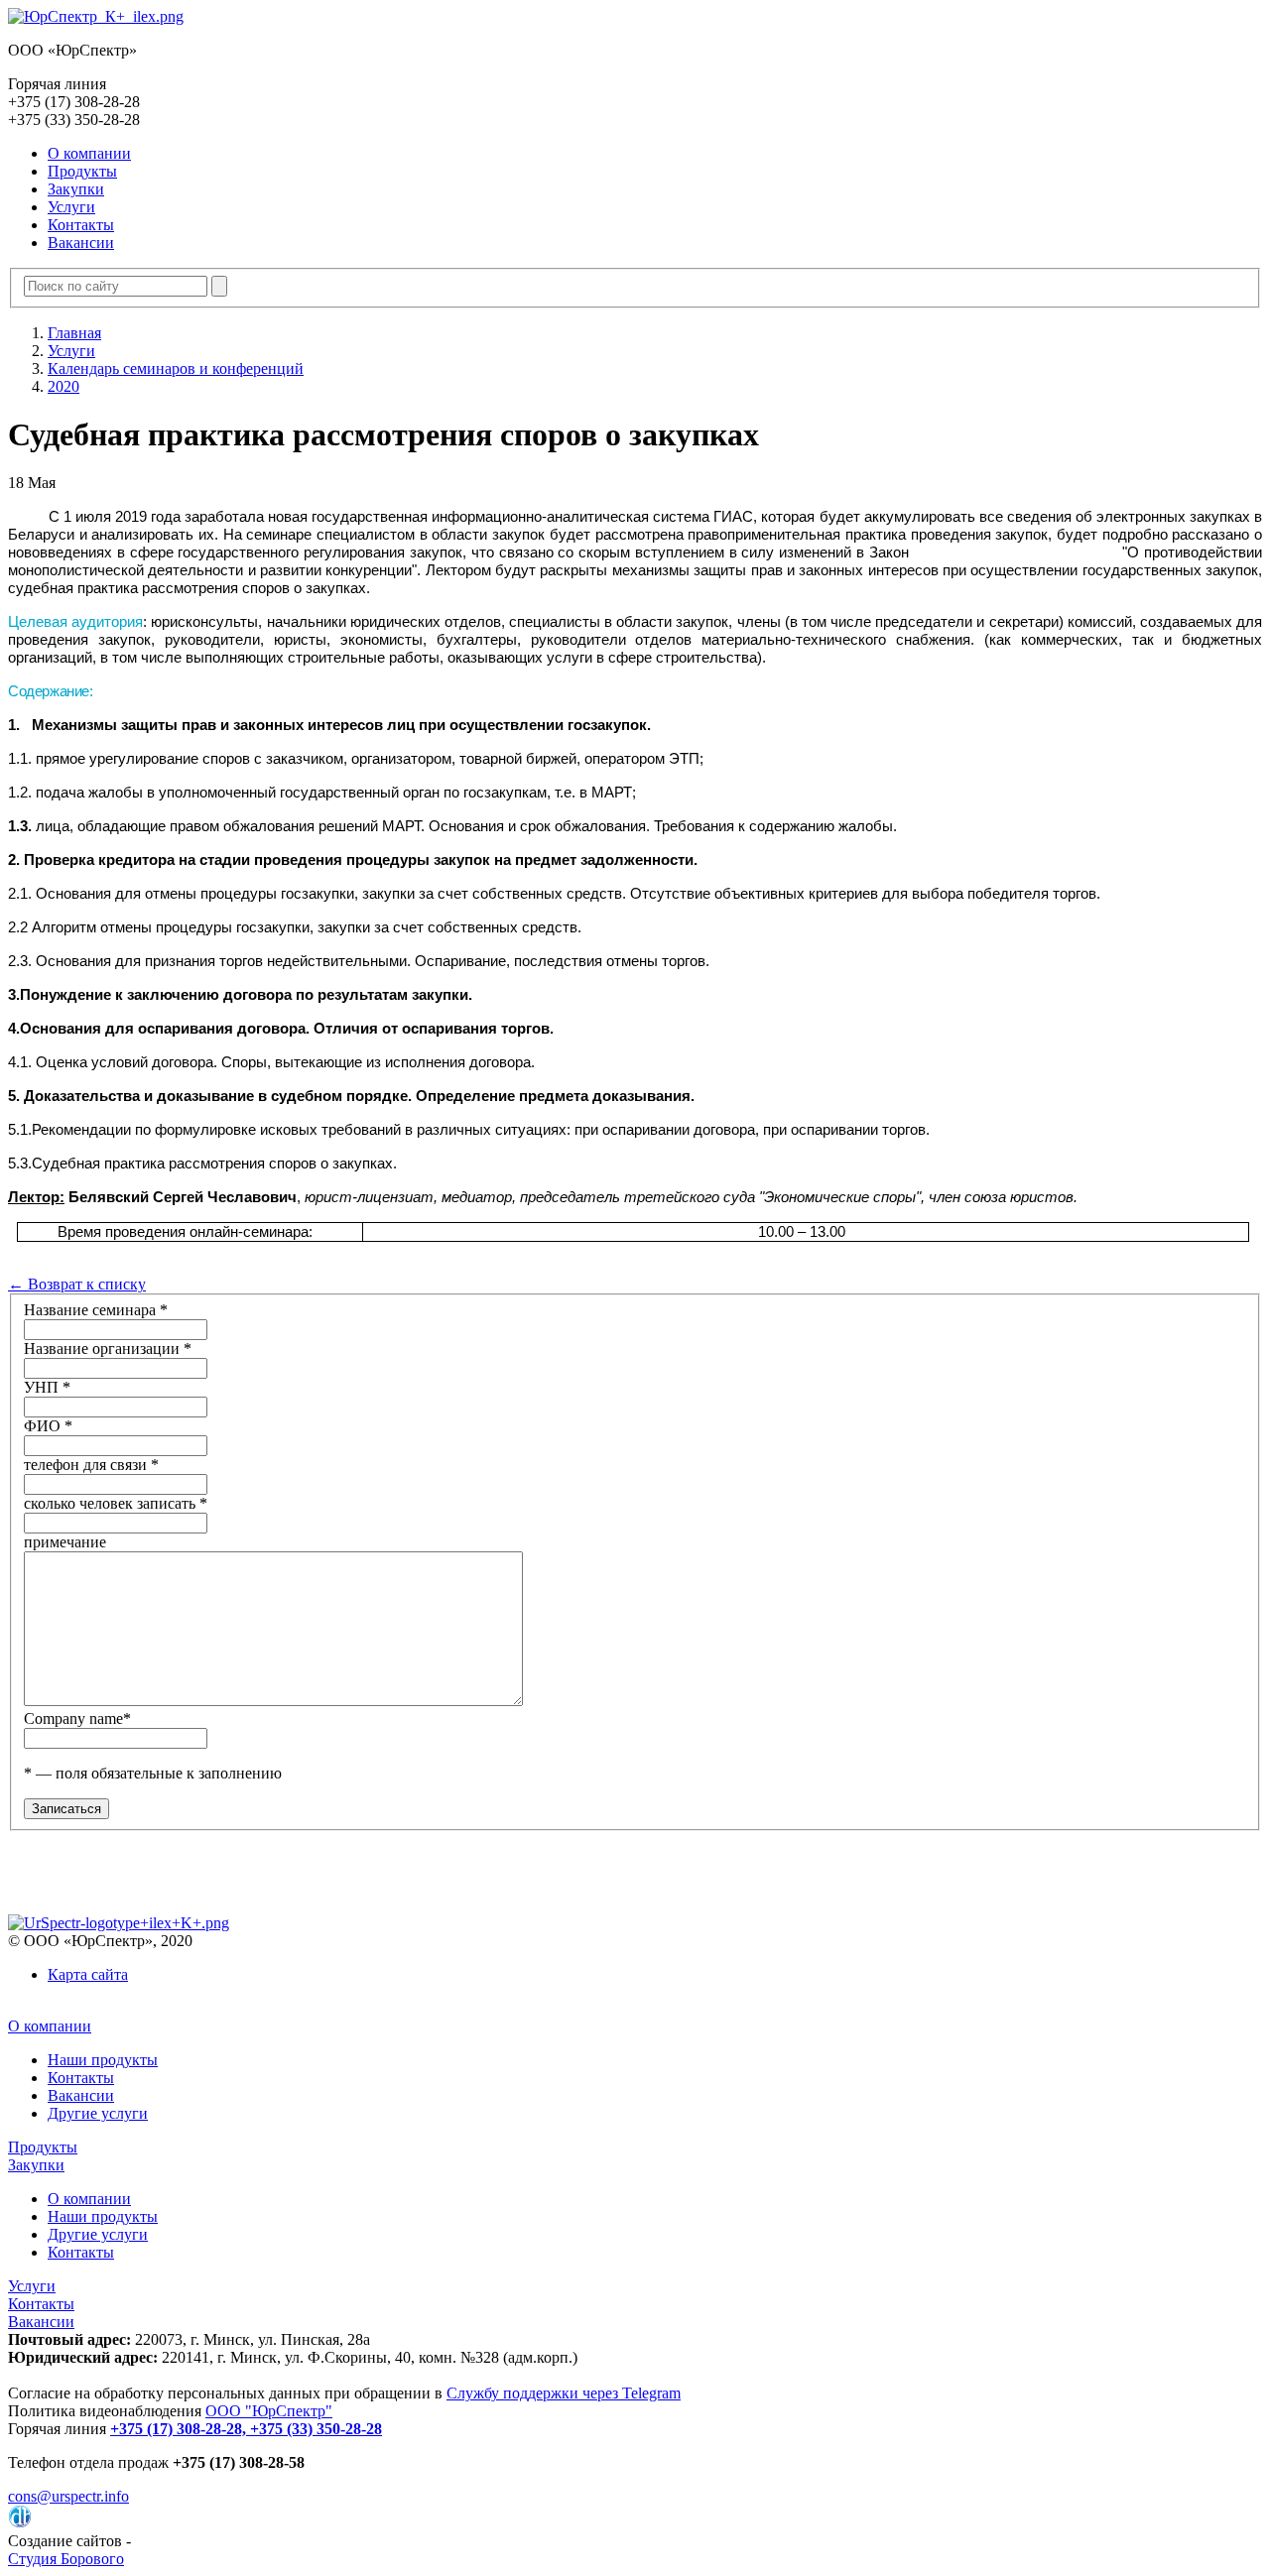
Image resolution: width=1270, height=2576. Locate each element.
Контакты (81, 225)
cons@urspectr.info (68, 2496)
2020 (63, 386)
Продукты (82, 171)
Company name (77, 1718)
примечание (65, 1542)
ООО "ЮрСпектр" (269, 2411)
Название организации (108, 1349)
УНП (47, 1387)
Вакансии (81, 243)
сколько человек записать (116, 1503)
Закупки (76, 189)
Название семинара (96, 1310)
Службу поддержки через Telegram (564, 2393)
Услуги (71, 207)
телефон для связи (91, 1465)
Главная (74, 333)
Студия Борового (66, 2559)
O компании (89, 153)
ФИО (48, 1426)
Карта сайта (88, 1974)
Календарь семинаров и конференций (176, 368)
